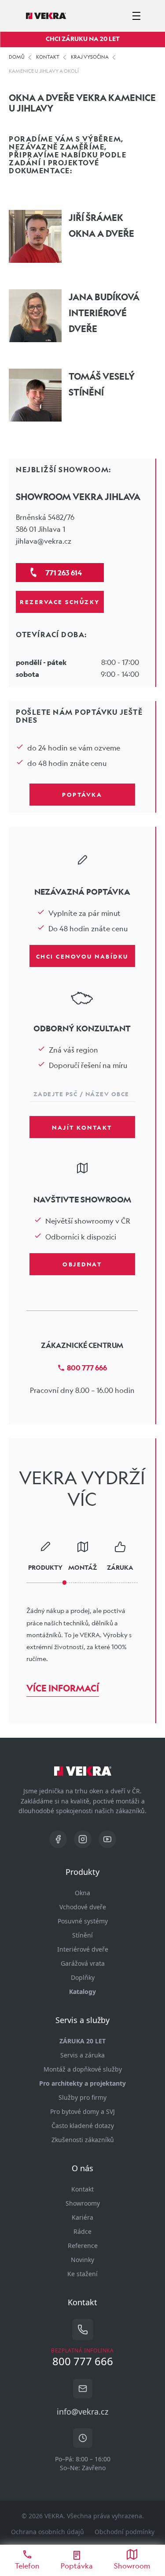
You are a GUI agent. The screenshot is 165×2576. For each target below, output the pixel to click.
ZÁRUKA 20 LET (82, 2041)
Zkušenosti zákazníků (83, 2140)
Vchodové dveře (83, 1907)
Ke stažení (82, 2274)
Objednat (82, 1264)
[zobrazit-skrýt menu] (136, 16)
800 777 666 (87, 1368)
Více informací (63, 1688)
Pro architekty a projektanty (82, 2083)
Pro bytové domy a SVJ (82, 2111)
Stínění (82, 1935)
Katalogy (82, 1992)
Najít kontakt (82, 1127)
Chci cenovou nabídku (82, 956)
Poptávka (82, 794)
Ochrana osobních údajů (48, 2532)
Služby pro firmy (82, 2097)
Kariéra (82, 2217)
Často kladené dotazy (83, 2126)
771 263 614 (64, 573)
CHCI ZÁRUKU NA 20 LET (83, 39)
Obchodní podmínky (125, 2532)
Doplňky (83, 1977)
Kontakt (82, 2189)
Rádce (82, 2231)
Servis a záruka (82, 2055)
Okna (82, 1893)
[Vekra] (46, 16)
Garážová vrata (83, 1963)
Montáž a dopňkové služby (83, 2069)
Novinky (82, 2260)
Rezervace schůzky (60, 601)
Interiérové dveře (83, 1949)
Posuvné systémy (83, 1921)
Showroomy (83, 2203)
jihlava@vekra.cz (44, 541)
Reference (83, 2246)
